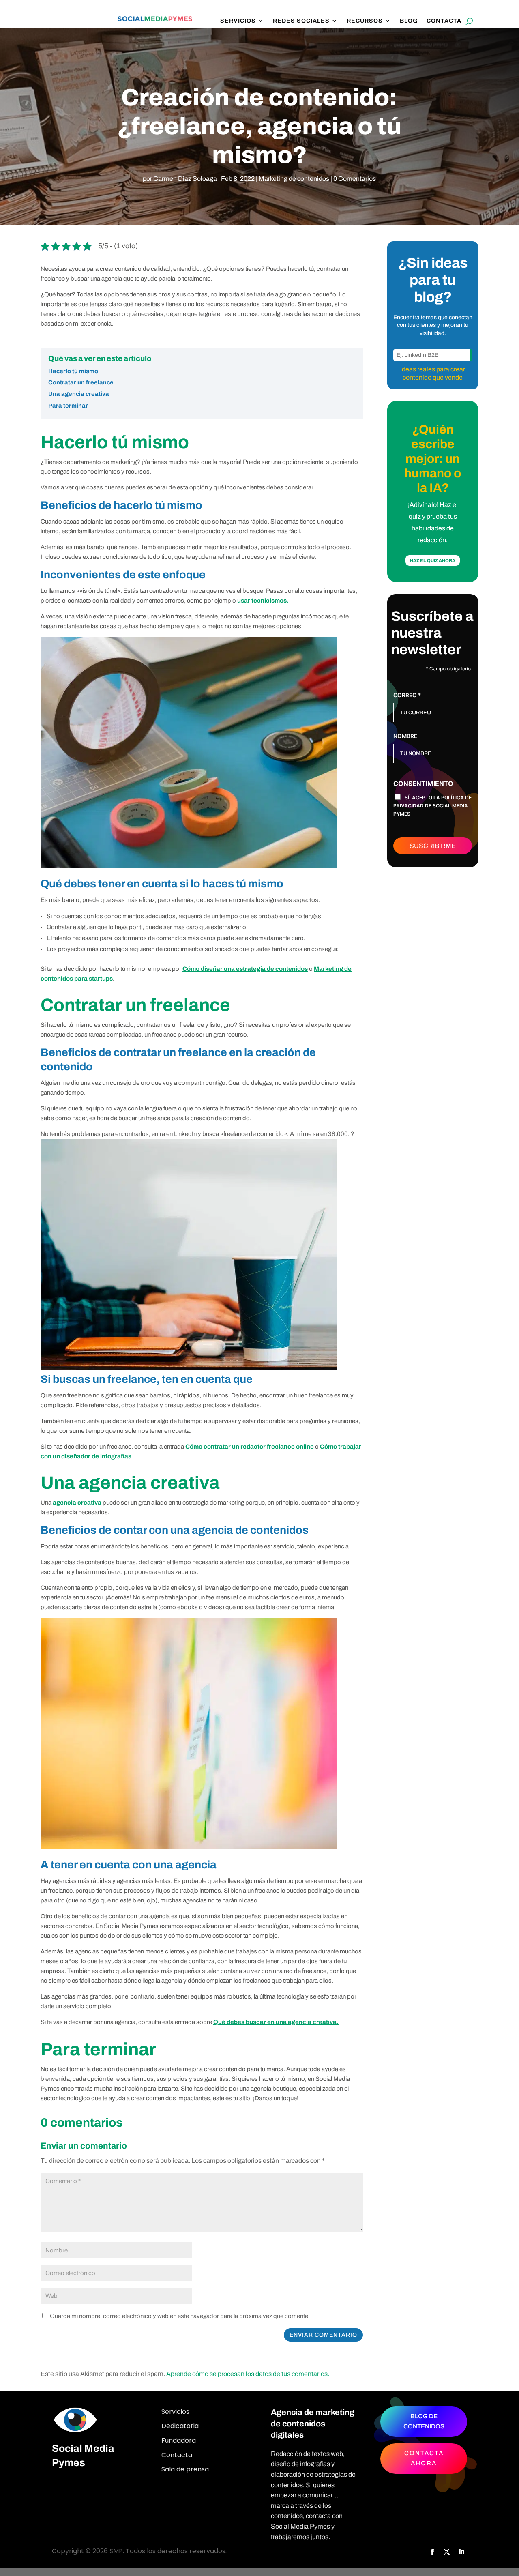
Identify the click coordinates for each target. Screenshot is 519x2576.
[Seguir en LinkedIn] (461, 2552)
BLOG (409, 21)
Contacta (177, 2455)
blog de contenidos (424, 2421)
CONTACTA (444, 21)
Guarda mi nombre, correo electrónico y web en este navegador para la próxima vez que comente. (180, 2316)
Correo (407, 695)
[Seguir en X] (447, 2552)
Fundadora (179, 2440)
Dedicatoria (180, 2426)
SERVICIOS (238, 21)
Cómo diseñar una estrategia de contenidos (245, 969)
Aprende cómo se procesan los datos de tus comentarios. (248, 2374)
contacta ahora (424, 2458)
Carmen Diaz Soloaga (185, 179)
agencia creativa (77, 1503)
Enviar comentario (323, 2335)
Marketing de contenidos (294, 179)
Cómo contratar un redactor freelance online (250, 1447)
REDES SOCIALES (301, 21)
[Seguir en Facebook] (432, 2552)
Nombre (405, 736)
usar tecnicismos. (263, 601)
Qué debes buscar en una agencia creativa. (276, 2022)
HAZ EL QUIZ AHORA (433, 560)
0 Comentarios (355, 179)
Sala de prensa (185, 2469)
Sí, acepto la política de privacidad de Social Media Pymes (432, 806)
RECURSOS (365, 21)
